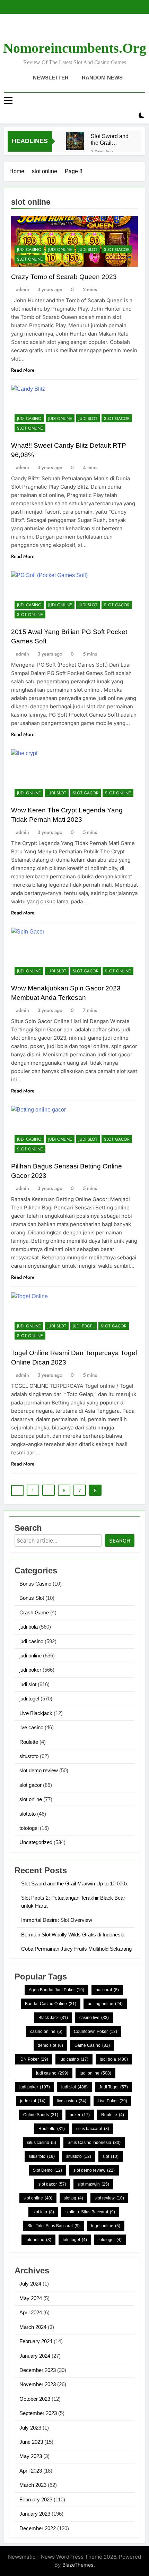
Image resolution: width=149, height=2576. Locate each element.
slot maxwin (93, 2184)
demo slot (50, 2045)
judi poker (30, 1670)
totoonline (38, 2240)
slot (111, 2156)
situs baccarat (93, 2129)
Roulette (29, 1742)
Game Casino (92, 2045)
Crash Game (34, 1612)
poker (80, 2115)
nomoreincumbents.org (75, 48)
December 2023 (38, 2370)
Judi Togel (113, 2087)
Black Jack (53, 2018)
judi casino (29, 250)
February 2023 (36, 2499)
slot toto (43, 2212)
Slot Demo (47, 2170)
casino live (94, 2018)
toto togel (75, 2240)
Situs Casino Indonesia (94, 2143)
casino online (46, 2032)
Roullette (52, 2129)
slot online (30, 259)
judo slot (33, 2101)
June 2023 (31, 2442)
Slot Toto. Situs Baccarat (54, 2226)
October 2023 (35, 2399)
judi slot (88, 250)
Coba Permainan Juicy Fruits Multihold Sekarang (76, 1949)
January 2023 (35, 2514)
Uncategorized (36, 1842)
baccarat (107, 1990)
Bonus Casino (35, 1584)
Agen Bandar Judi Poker (56, 1990)
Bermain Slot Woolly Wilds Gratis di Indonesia (73, 1935)
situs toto (42, 2156)
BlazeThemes (78, 2565)
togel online (106, 2226)
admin (23, 289)
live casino (31, 1727)
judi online (60, 250)
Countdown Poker (95, 2032)
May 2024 (31, 2298)
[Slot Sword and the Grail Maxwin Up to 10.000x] (75, 141)
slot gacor (117, 250)
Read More (23, 370)
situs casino (42, 2143)
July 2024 (30, 2284)
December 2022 (38, 2528)
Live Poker (112, 2101)
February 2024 (36, 2341)
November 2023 (38, 2384)
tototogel (29, 1828)
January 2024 (35, 2356)
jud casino (74, 2059)
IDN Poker (34, 2059)
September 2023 (38, 2413)
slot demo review (39, 1770)
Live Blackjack (36, 1713)
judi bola (29, 1627)
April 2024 (31, 2312)
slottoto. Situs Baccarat (90, 2212)
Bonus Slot (32, 1598)
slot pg (73, 2198)
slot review (109, 2198)
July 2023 (30, 2428)
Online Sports (41, 2115)
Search (120, 1541)
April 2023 (31, 2471)
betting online (105, 2004)
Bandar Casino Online (51, 2004)
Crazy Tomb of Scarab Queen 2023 (64, 277)
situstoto (29, 1756)
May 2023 (31, 2456)
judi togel (84, 1326)
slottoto (28, 1814)
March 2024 (33, 2327)
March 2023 (33, 2485)
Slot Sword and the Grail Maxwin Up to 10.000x (110, 140)
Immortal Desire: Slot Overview (57, 1920)
